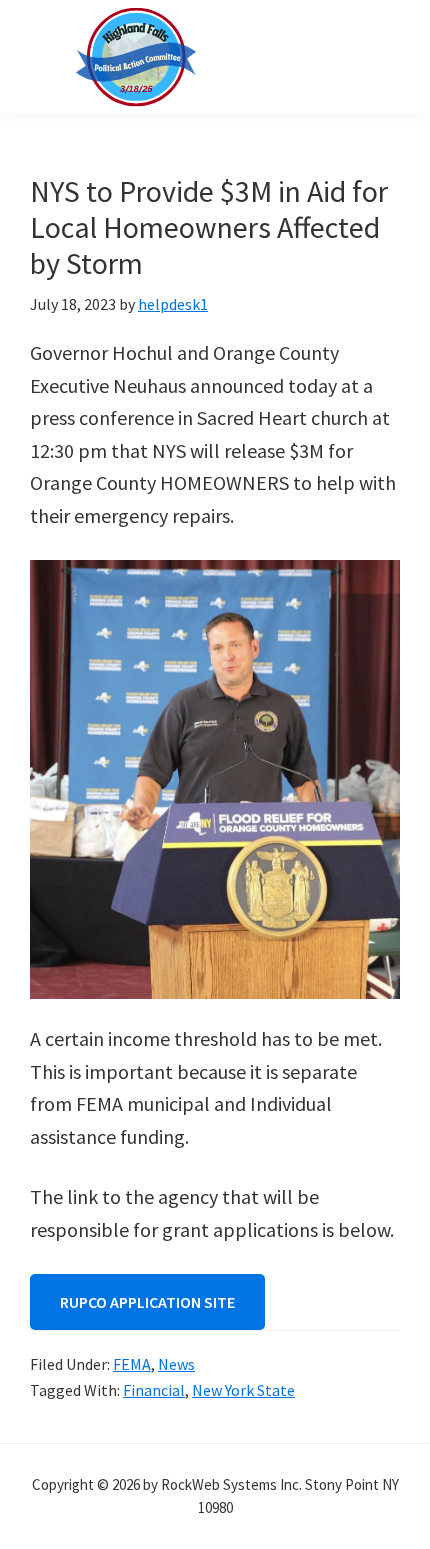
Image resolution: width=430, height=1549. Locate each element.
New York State (243, 1390)
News (176, 1364)
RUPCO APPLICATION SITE (147, 1302)
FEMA (132, 1364)
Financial (154, 1390)
